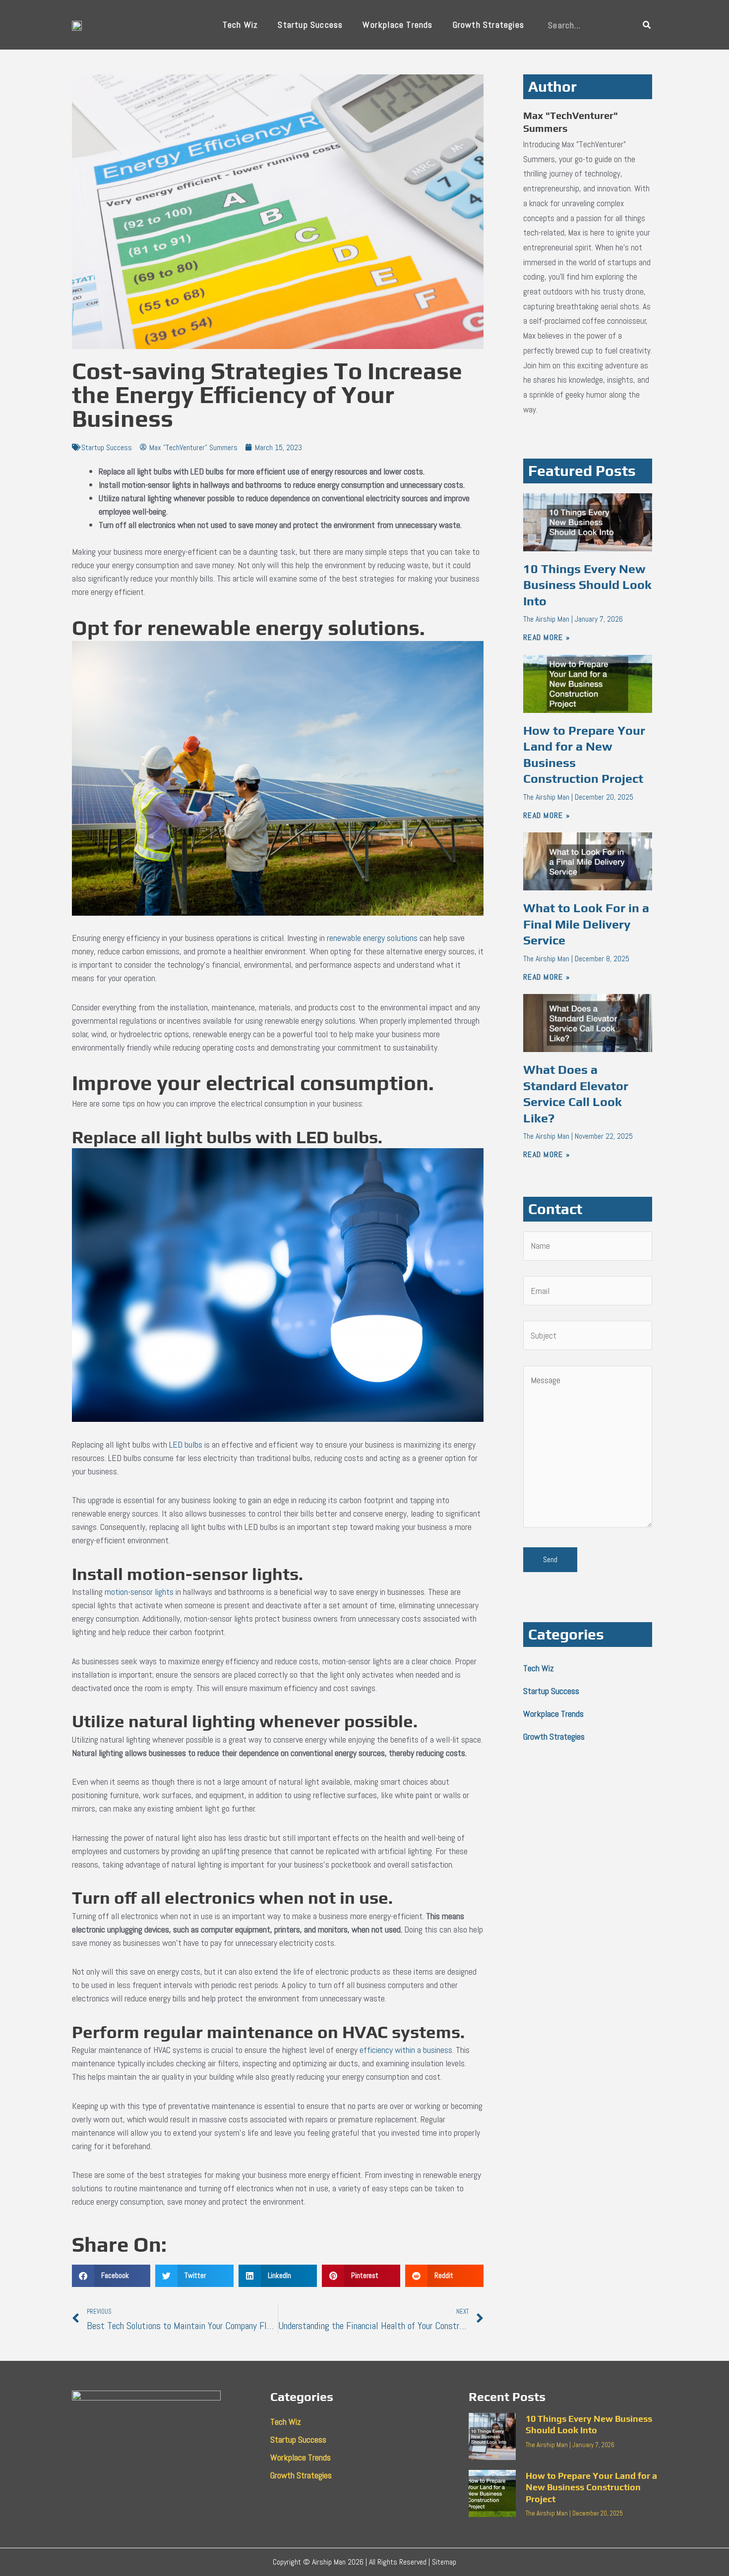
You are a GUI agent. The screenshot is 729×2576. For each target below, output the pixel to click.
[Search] (647, 25)
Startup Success (310, 25)
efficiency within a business (406, 2050)
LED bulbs (186, 1444)
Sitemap (444, 2562)
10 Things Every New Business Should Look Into (587, 585)
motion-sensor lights (139, 1592)
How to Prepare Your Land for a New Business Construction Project (591, 2487)
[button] (111, 2276)
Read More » (547, 637)
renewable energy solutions (372, 938)
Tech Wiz (241, 25)
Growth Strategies (488, 25)
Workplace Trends (397, 25)
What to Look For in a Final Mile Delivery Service (586, 924)
